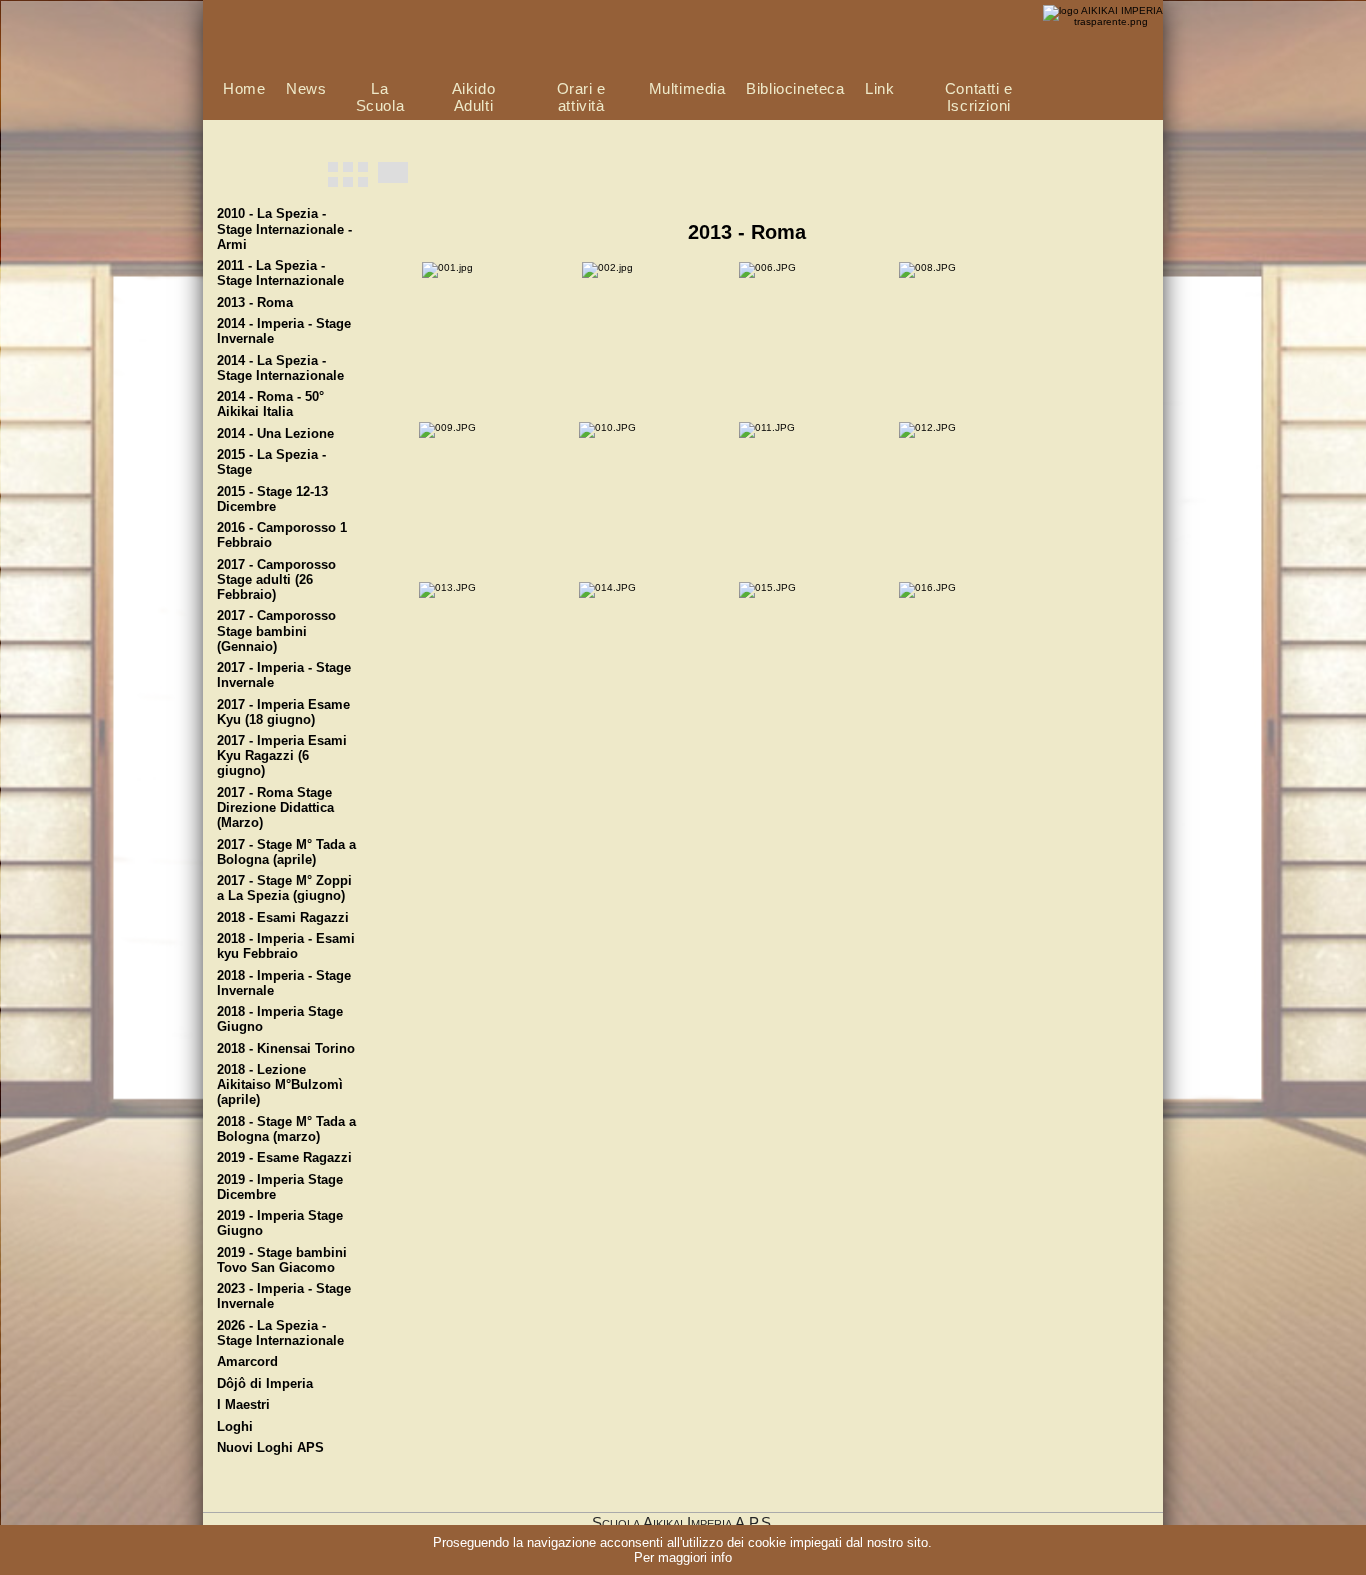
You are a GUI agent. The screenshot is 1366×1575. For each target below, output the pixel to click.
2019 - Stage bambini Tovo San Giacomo (282, 1260)
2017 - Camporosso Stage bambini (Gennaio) (276, 631)
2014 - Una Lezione (275, 434)
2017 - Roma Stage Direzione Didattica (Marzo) (275, 808)
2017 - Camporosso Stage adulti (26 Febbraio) (276, 580)
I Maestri (243, 1405)
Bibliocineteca (795, 88)
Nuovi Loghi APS (270, 1448)
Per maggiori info (683, 1557)
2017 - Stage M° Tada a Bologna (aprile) (286, 852)
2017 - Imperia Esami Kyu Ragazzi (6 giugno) (282, 756)
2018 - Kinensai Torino (286, 1049)
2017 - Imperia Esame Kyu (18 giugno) (283, 712)
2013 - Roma (255, 303)
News (306, 88)
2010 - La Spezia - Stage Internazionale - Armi (284, 229)
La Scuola (380, 97)
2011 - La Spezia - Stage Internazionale (280, 273)
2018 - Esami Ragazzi (283, 918)
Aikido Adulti (474, 97)
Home (244, 88)
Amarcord (247, 1362)
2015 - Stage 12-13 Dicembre (272, 499)
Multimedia (687, 88)
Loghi (235, 1427)
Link (879, 88)
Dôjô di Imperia (265, 1384)
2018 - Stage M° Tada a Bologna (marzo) (286, 1129)
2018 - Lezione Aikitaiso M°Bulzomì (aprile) (280, 1085)
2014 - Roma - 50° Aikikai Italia (270, 404)
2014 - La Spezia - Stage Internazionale (280, 368)
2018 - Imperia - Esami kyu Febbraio (286, 946)
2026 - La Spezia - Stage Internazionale (280, 1333)
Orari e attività (581, 97)
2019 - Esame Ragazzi (284, 1158)
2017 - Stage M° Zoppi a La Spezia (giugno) (284, 888)
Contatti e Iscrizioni (979, 97)
